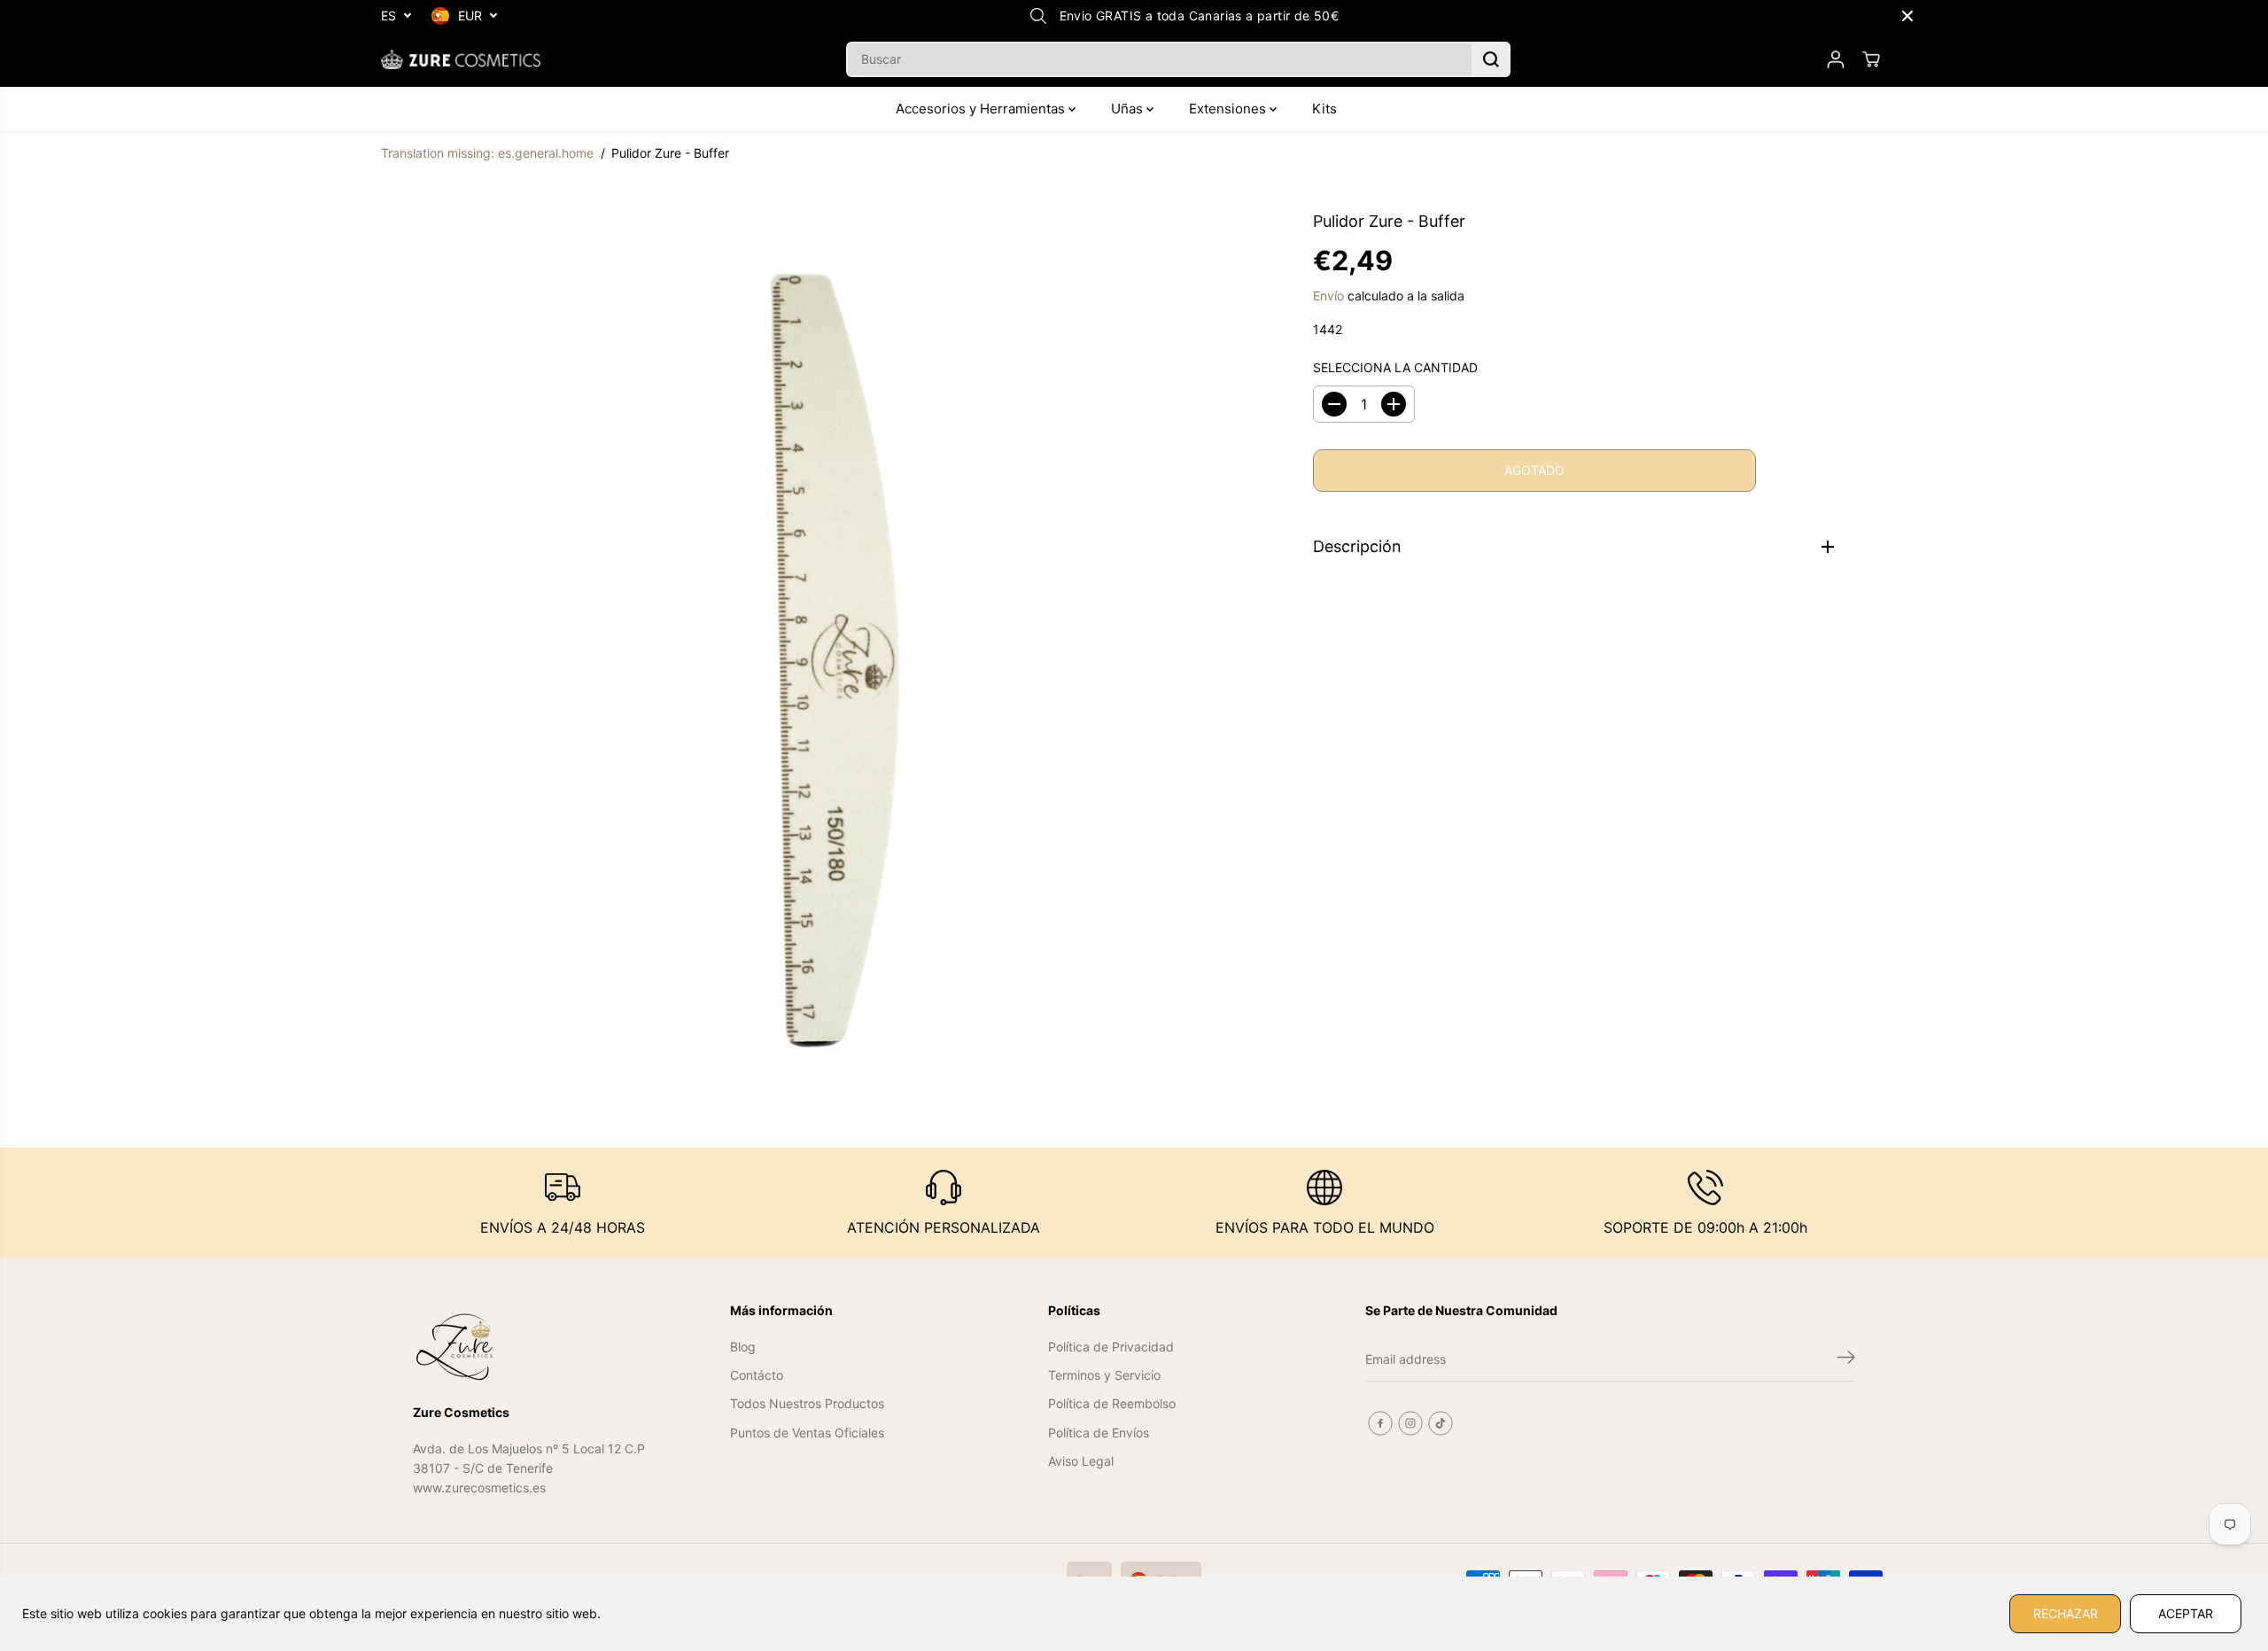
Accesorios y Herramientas (982, 109)
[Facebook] (1380, 1423)
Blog (743, 1347)
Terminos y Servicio (1104, 1375)
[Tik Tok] (1441, 1423)
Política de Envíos (1099, 1433)
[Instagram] (1410, 1423)
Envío (1328, 296)
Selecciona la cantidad (1395, 367)
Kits (1324, 109)
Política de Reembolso (1112, 1403)
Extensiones (1229, 109)
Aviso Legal (1081, 1461)
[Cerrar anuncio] (1907, 16)
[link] (531, 1347)
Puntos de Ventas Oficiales (807, 1433)
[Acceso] (1836, 59)
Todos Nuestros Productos (807, 1403)
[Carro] (1871, 59)
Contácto (757, 1375)
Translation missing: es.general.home (487, 153)
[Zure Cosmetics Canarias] (461, 59)
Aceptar (2186, 1613)
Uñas (1129, 109)
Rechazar (2066, 1613)
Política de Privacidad (1111, 1347)
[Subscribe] (1846, 1359)
